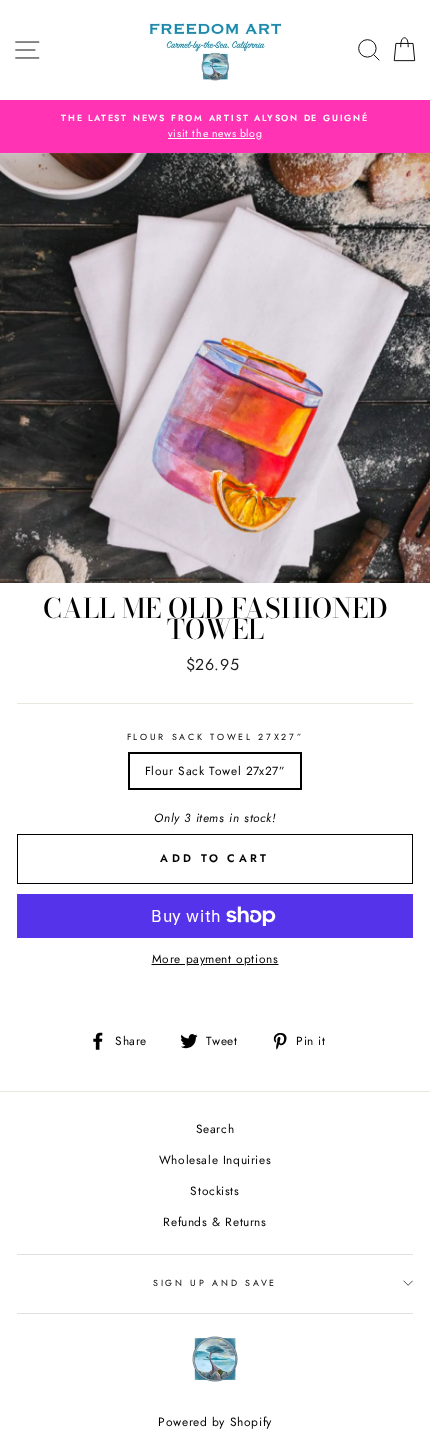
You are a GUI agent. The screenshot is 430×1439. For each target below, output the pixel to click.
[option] (215, 126)
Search (215, 1128)
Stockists (214, 1190)
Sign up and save (215, 1282)
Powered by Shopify (215, 1422)
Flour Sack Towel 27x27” (215, 736)
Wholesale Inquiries (215, 1159)
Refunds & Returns (214, 1221)
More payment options (215, 958)
